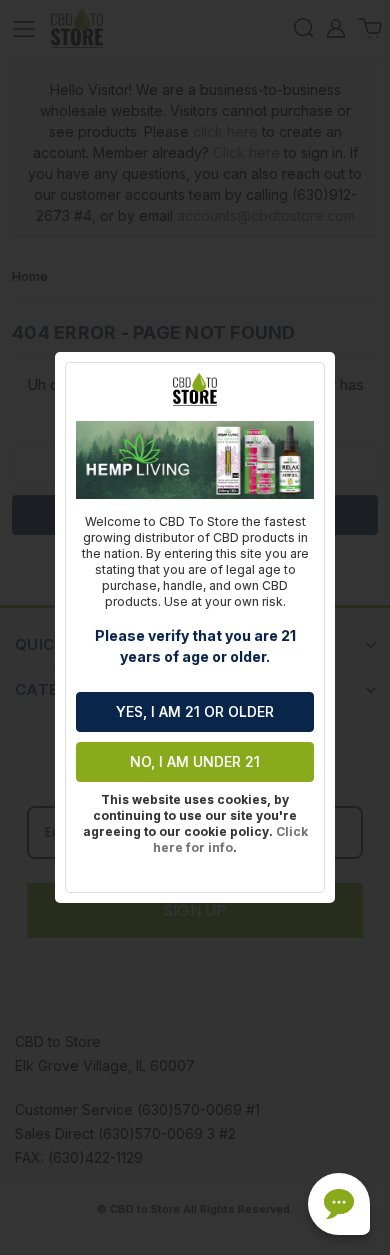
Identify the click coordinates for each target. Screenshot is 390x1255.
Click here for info (230, 839)
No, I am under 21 (195, 761)
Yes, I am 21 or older (195, 711)
